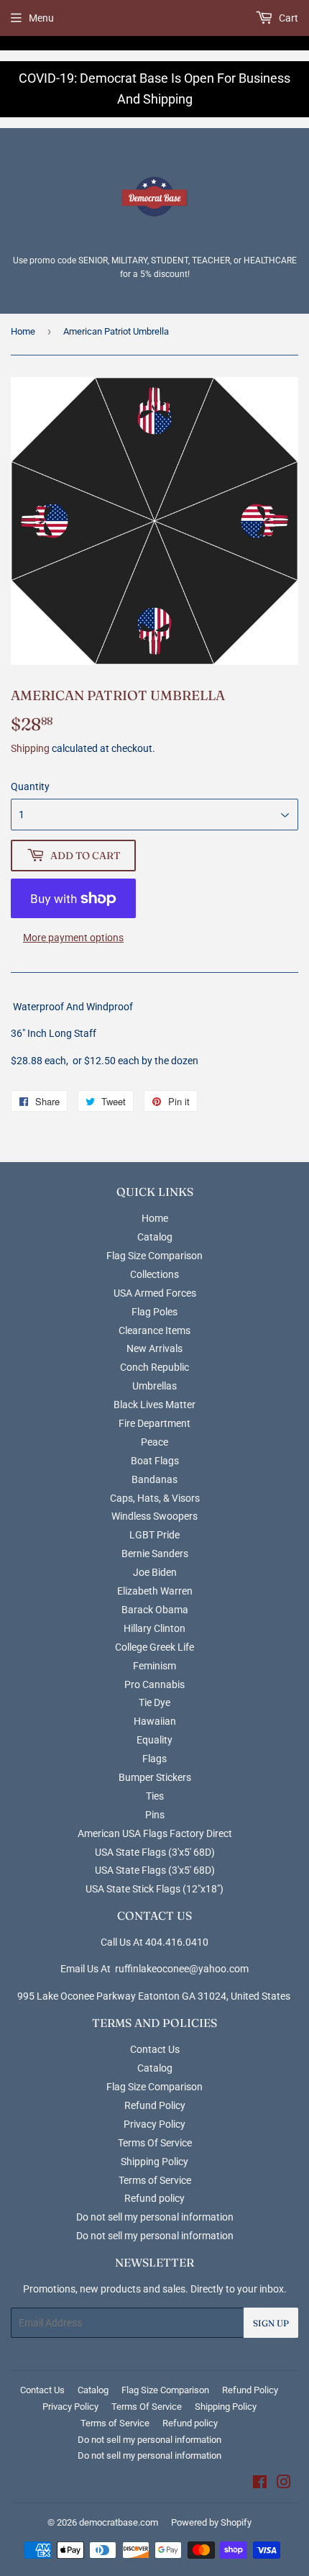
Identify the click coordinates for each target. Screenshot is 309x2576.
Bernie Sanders (155, 1554)
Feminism (154, 1666)
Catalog (155, 1237)
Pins (155, 1815)
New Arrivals (154, 1348)
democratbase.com (119, 2522)
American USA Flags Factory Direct (155, 1833)
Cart (287, 18)
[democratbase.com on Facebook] (260, 2484)
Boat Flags (155, 1461)
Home (23, 331)
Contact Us (155, 2049)
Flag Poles (154, 1312)
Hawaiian (155, 1721)
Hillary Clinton (154, 1628)
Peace (154, 1442)
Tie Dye (154, 1702)
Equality (154, 1740)
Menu (41, 18)
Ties (155, 1796)
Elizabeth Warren (155, 1591)
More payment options (73, 938)
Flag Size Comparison (154, 1256)
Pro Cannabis (154, 1684)
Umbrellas (154, 1386)
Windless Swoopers (154, 1516)
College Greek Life (154, 1647)
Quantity (30, 786)
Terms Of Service (155, 2143)
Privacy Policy (154, 2124)
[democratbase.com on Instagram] (284, 2484)
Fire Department (154, 1423)
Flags (154, 1759)
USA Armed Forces (155, 1293)
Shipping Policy (154, 2162)
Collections (154, 1274)
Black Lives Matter (154, 1405)
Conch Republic (154, 1367)
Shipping (30, 748)
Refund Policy (155, 2105)
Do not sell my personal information (155, 2217)
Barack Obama (155, 1610)
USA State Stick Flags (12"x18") (154, 1889)
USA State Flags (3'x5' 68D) (155, 1852)
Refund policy (154, 2198)
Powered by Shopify (211, 2522)
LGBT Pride (154, 1535)
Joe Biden (155, 1572)
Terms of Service (155, 2180)
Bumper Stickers (155, 1777)
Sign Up (271, 2323)
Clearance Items (154, 1330)
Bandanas (154, 1479)
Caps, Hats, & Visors (155, 1498)
